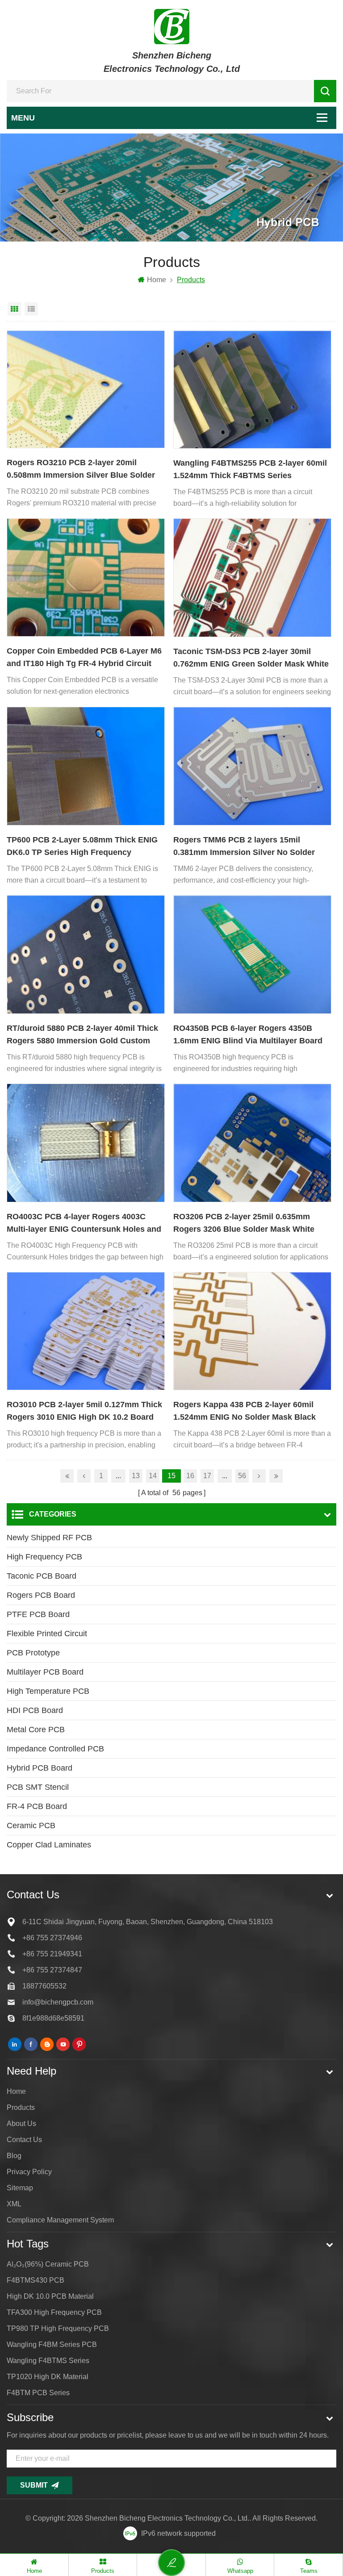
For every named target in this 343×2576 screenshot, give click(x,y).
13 (136, 1476)
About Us (21, 2124)
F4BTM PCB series (38, 2393)
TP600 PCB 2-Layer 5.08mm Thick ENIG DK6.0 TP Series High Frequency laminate (82, 847)
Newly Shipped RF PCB (49, 1538)
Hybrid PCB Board (40, 1768)
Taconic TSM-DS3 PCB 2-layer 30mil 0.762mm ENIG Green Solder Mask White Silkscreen (251, 659)
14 (153, 1476)
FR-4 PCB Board (37, 1806)
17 (207, 1476)
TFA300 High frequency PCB (54, 2312)
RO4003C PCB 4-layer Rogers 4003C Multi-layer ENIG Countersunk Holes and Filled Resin (84, 1224)
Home (157, 280)
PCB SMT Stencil (38, 1787)
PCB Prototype (33, 1653)
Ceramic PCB (31, 1826)
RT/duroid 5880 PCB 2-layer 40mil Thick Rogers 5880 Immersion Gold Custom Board (82, 1035)
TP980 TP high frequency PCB (58, 2328)
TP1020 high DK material (48, 2377)
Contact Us (24, 2140)
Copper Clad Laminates (49, 1845)
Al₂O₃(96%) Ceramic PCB (48, 2264)
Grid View (14, 309)
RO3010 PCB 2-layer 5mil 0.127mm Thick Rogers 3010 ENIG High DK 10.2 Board (84, 1411)
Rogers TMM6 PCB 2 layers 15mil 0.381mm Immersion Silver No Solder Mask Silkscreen (244, 847)
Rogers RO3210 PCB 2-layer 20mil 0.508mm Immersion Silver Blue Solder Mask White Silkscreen (81, 470)
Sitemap (20, 2188)
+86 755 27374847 (52, 1970)
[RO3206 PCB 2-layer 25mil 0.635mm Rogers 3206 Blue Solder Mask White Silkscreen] (252, 1143)
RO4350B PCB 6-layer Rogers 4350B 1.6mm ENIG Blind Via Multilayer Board (248, 1034)
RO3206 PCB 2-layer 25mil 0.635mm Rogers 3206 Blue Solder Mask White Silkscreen (244, 1224)
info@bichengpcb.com (58, 2002)
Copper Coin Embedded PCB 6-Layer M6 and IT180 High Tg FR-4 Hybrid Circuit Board (84, 658)
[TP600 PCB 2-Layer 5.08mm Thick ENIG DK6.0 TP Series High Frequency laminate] (86, 766)
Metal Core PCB (36, 1730)
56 (242, 1476)
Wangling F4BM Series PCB (52, 2345)
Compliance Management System (60, 2220)
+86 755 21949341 (52, 1954)
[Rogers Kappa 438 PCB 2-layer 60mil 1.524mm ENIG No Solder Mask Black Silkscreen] (252, 1331)
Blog (14, 2156)
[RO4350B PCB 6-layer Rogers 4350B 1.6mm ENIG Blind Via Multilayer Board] (252, 955)
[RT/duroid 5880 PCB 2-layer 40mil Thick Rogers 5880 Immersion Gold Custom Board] (86, 955)
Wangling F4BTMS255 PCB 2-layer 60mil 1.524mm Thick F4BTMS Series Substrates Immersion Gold (250, 470)
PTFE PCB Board (38, 1614)
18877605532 (44, 1986)
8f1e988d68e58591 (53, 2018)
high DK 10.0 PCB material (50, 2296)
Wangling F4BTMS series (48, 2361)
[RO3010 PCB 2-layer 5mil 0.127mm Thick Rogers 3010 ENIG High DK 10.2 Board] (86, 1331)
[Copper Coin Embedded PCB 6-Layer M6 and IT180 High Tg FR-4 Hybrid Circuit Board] (86, 577)
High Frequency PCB (44, 1557)
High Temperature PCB (48, 1691)
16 (190, 1476)
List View (31, 309)
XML (14, 2204)
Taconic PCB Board (42, 1576)
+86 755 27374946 (52, 1938)
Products (21, 2107)
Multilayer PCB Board (45, 1672)
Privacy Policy (29, 2172)
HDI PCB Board (35, 1710)
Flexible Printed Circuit (47, 1634)
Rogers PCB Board (41, 1595)
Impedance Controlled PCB (55, 1749)
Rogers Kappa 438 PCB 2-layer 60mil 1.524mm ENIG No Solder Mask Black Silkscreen (245, 1412)
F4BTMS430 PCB (36, 2280)
